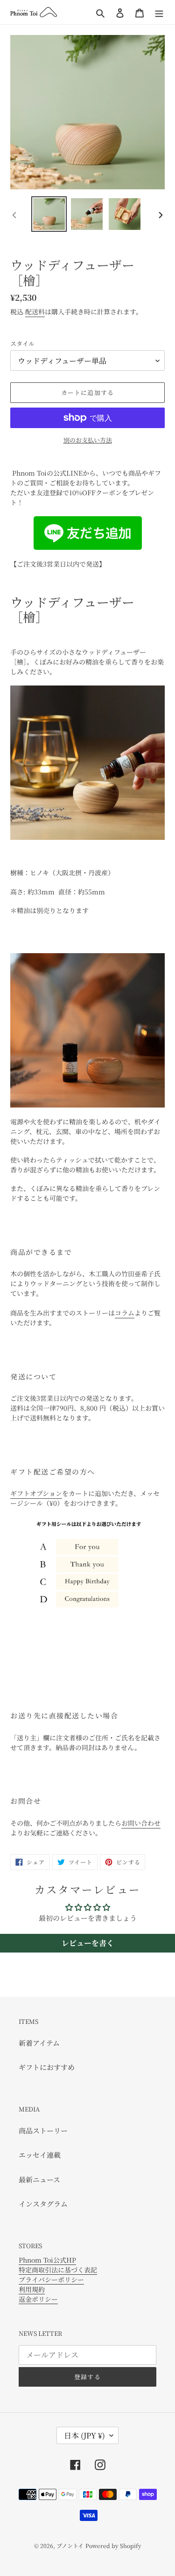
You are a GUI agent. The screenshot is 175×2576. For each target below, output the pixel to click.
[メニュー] (159, 12)
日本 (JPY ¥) (84, 2435)
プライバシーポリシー (51, 2279)
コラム (125, 1313)
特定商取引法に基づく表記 (58, 2270)
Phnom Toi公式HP (47, 2260)
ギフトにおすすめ (47, 2067)
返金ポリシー (38, 2299)
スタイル (22, 343)
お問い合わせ (141, 1823)
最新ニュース (39, 2179)
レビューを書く (88, 1943)
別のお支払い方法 (88, 440)
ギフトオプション (36, 1493)
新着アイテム (39, 2043)
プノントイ (70, 2545)
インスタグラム (43, 2204)
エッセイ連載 (40, 2155)
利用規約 (32, 2289)
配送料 (35, 312)
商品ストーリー (43, 2130)
